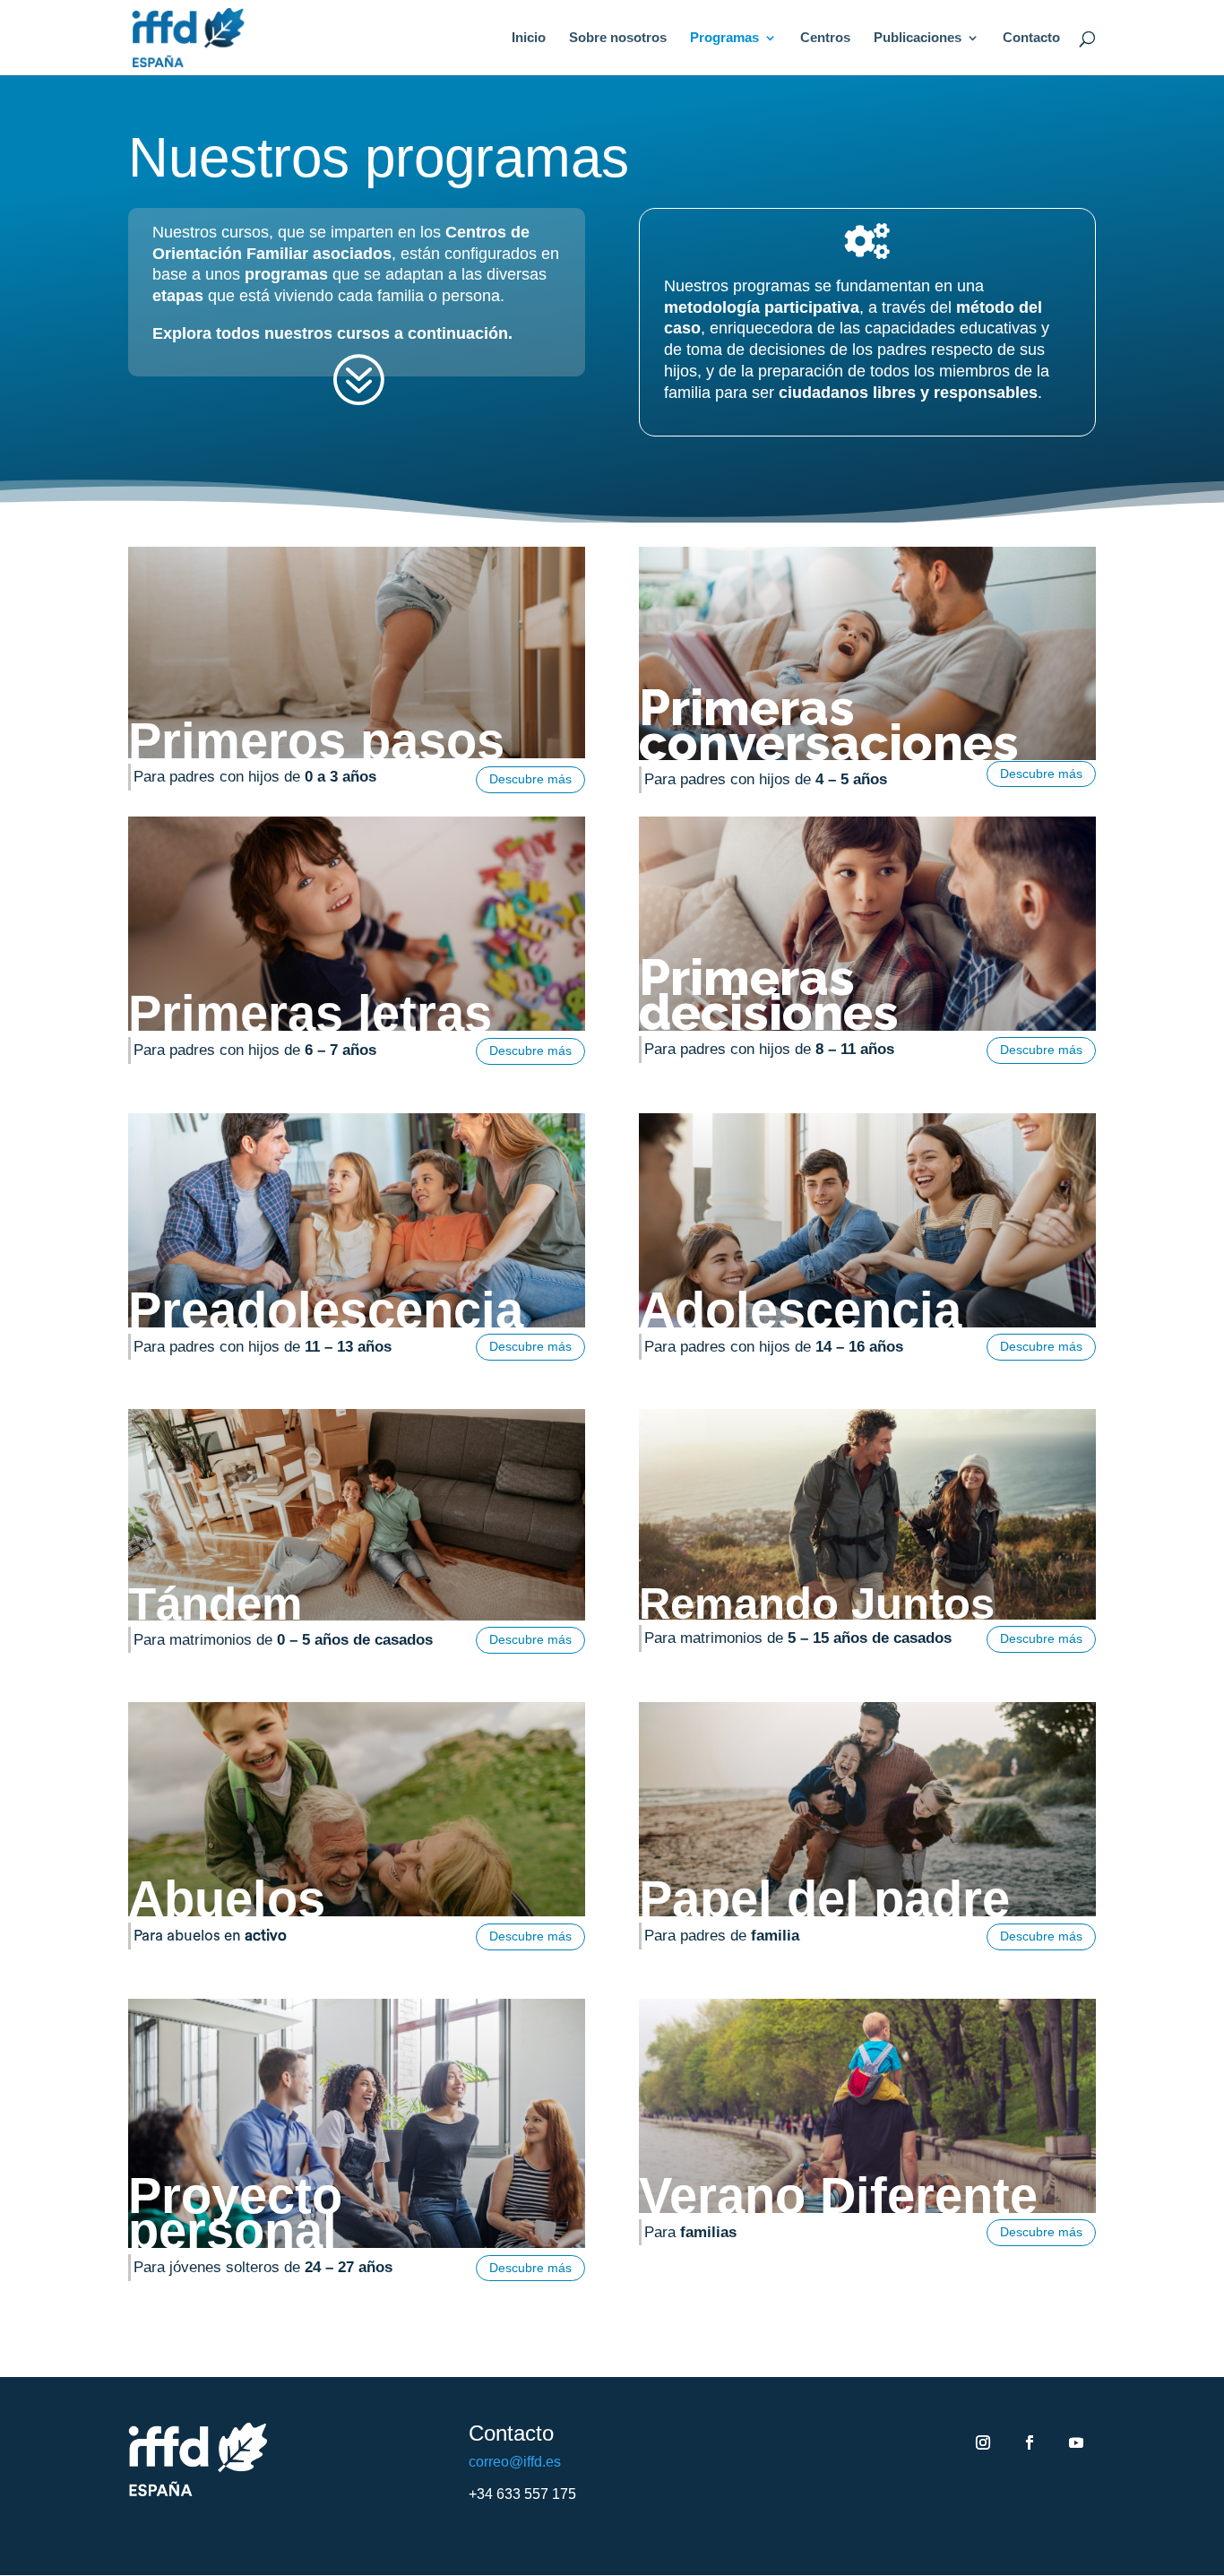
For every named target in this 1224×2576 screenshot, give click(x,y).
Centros (825, 38)
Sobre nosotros (618, 38)
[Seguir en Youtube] (1076, 2442)
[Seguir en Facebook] (1030, 2442)
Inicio (529, 38)
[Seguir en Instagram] (983, 2442)
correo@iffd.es (515, 2462)
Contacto (1031, 38)
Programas (724, 38)
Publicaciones (918, 38)
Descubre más (530, 779)
